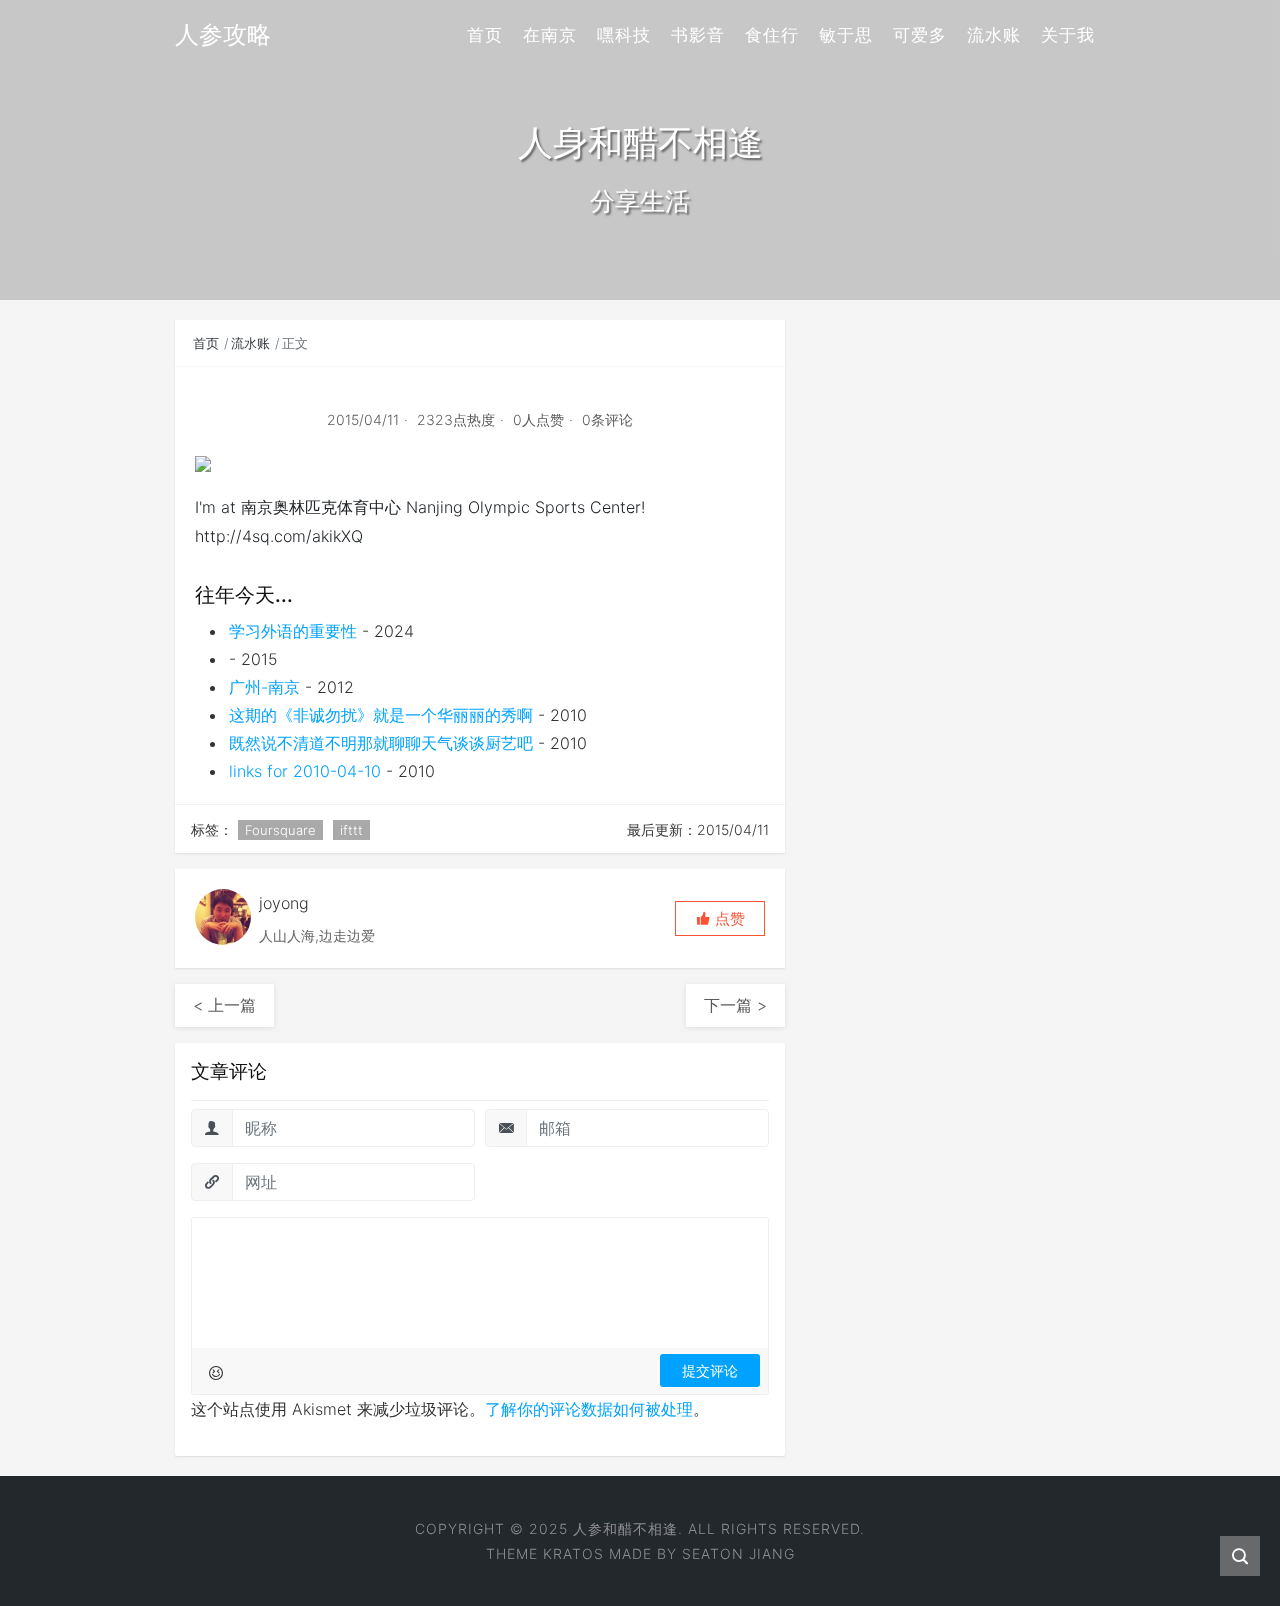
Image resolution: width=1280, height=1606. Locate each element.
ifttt (351, 830)
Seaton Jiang (738, 1553)
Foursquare (280, 830)
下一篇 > (735, 1005)
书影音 (698, 35)
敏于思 (846, 35)
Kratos (573, 1553)
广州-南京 (264, 687)
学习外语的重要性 (293, 631)
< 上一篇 (224, 1005)
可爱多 (920, 35)
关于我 (1068, 35)
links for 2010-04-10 (305, 771)
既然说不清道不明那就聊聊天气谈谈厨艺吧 (381, 743)
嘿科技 (624, 35)
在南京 (550, 35)
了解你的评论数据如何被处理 (589, 1409)
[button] (720, 918)
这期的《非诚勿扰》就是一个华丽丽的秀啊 (381, 715)
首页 (485, 35)
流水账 (994, 35)
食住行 (772, 35)
